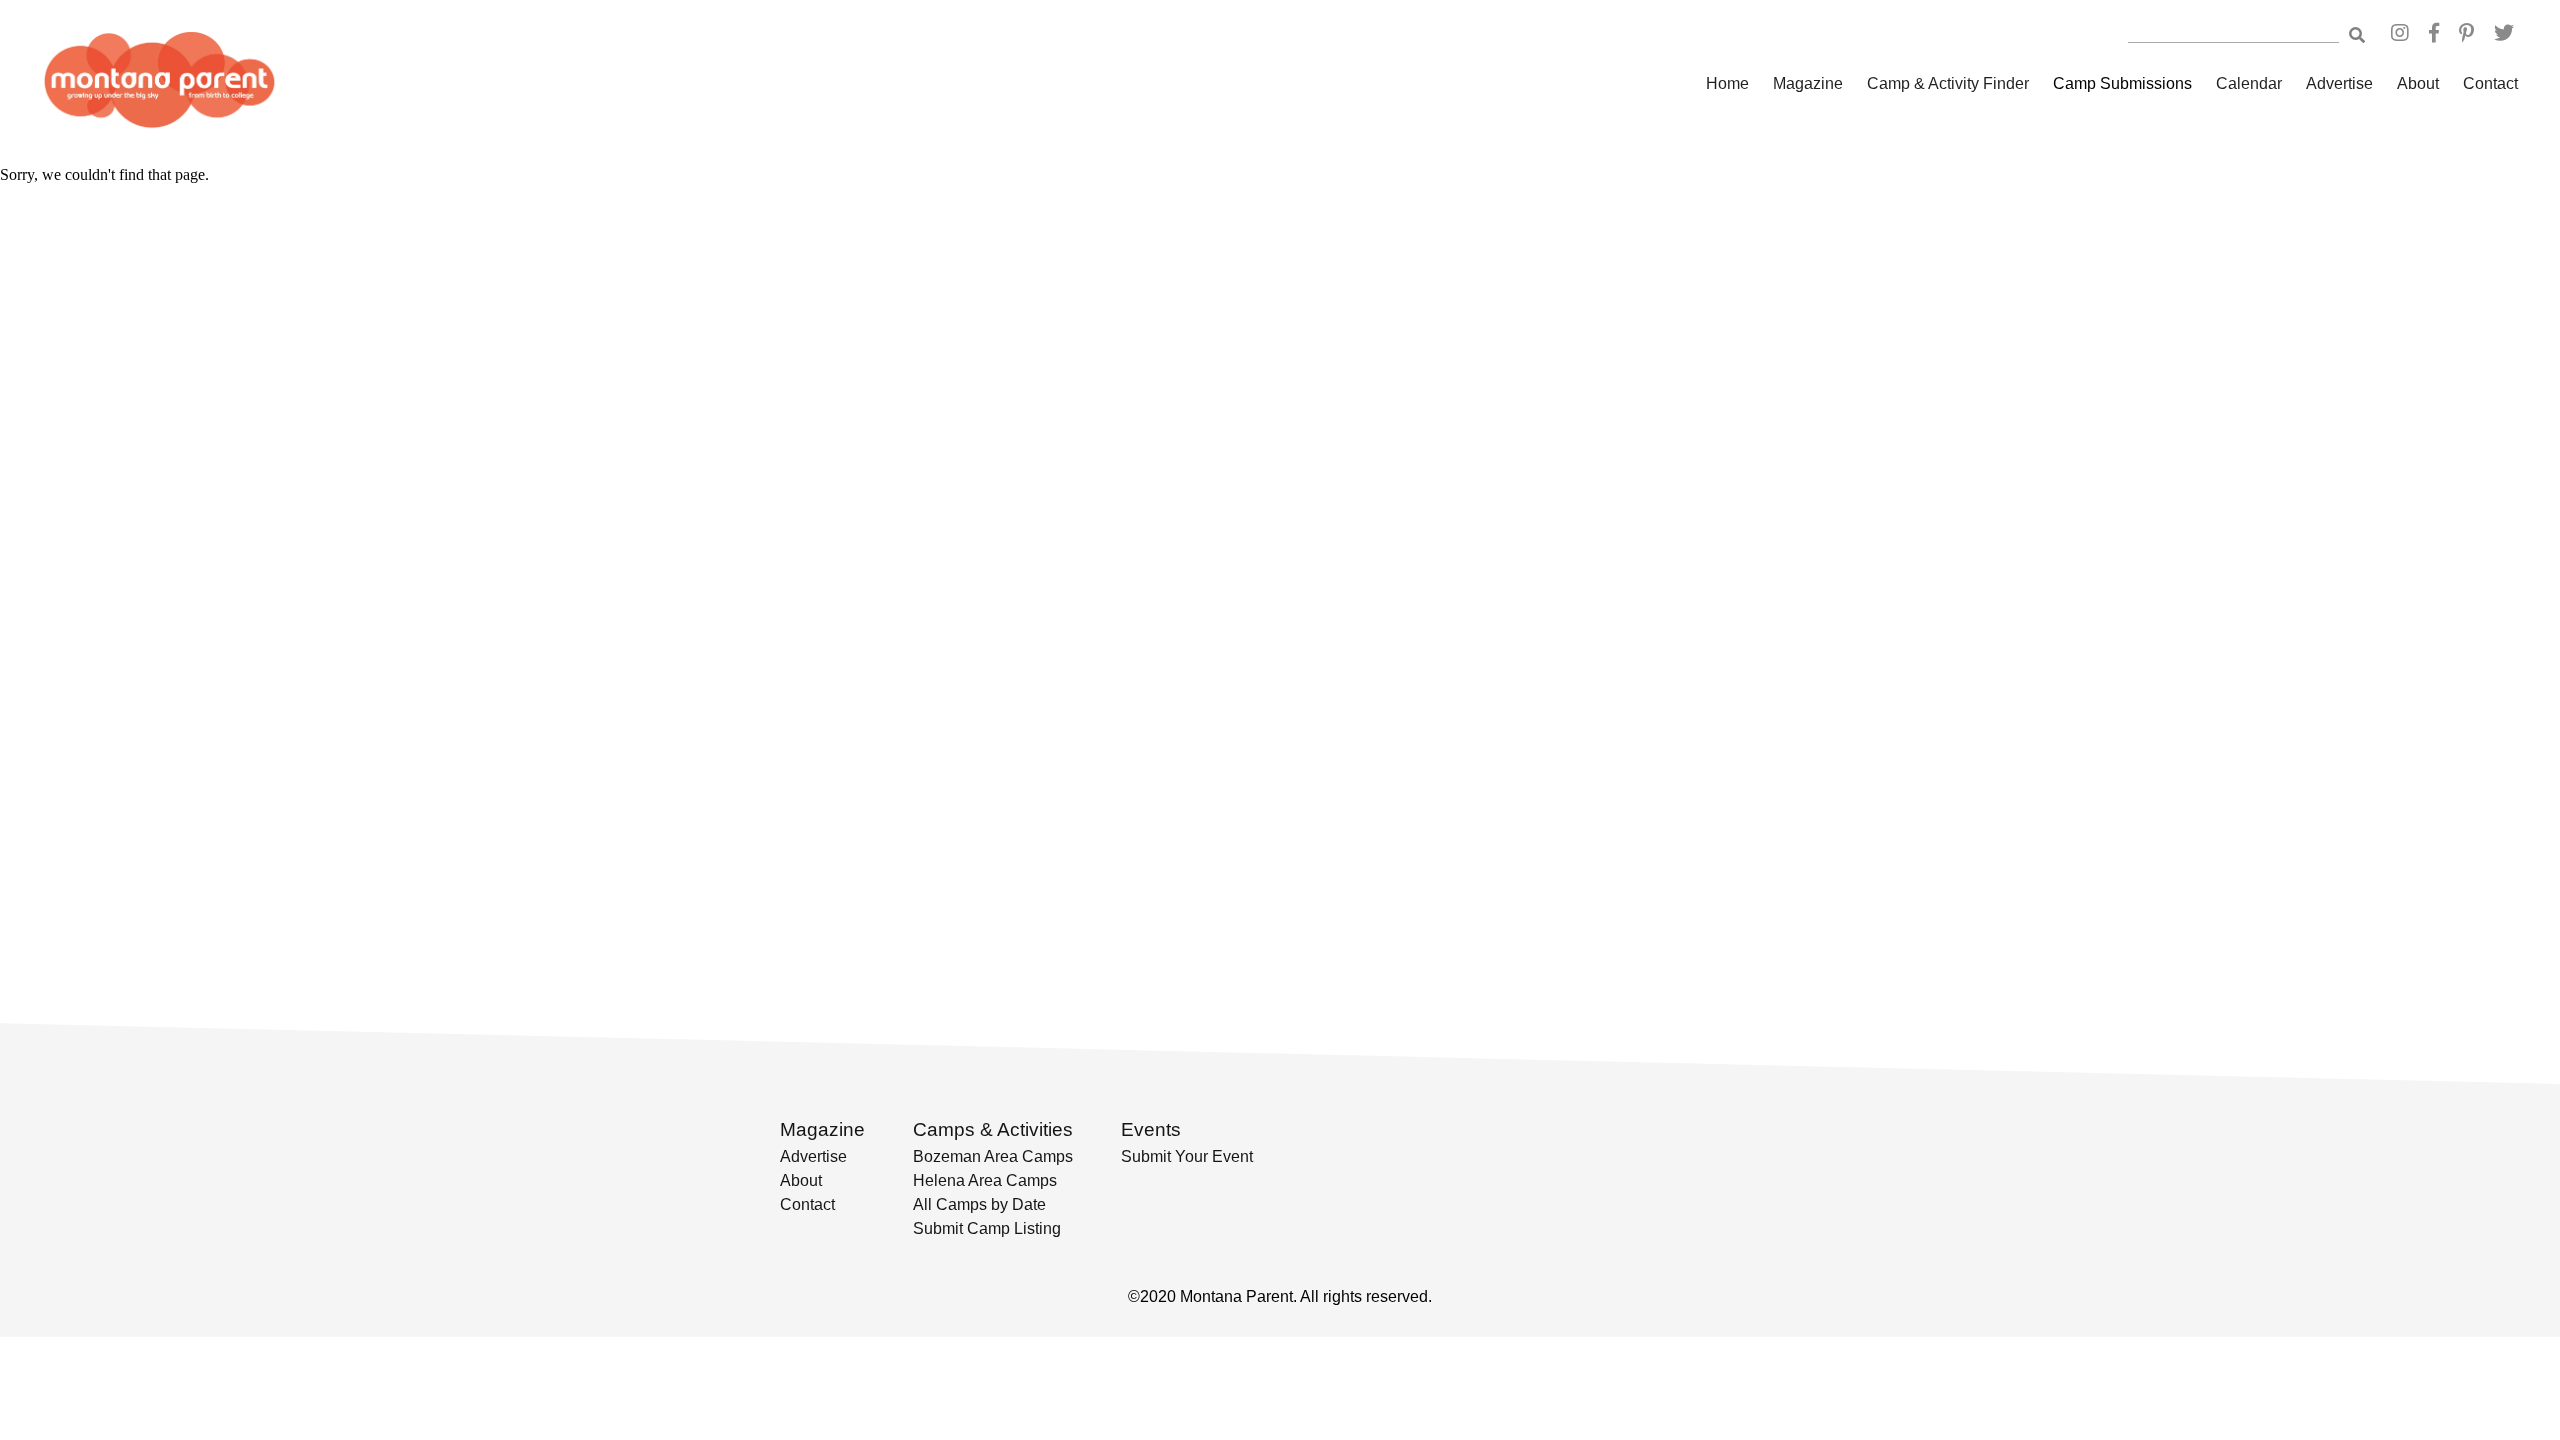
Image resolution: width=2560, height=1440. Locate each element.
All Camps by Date (979, 1204)
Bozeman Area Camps (993, 1156)
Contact (2490, 83)
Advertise (2339, 83)
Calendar (2249, 83)
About (2418, 83)
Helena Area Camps (985, 1180)
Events (1151, 1129)
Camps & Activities (993, 1129)
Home (1727, 83)
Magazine (1808, 83)
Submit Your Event (1187, 1156)
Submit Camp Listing (987, 1228)
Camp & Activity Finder (1948, 83)
